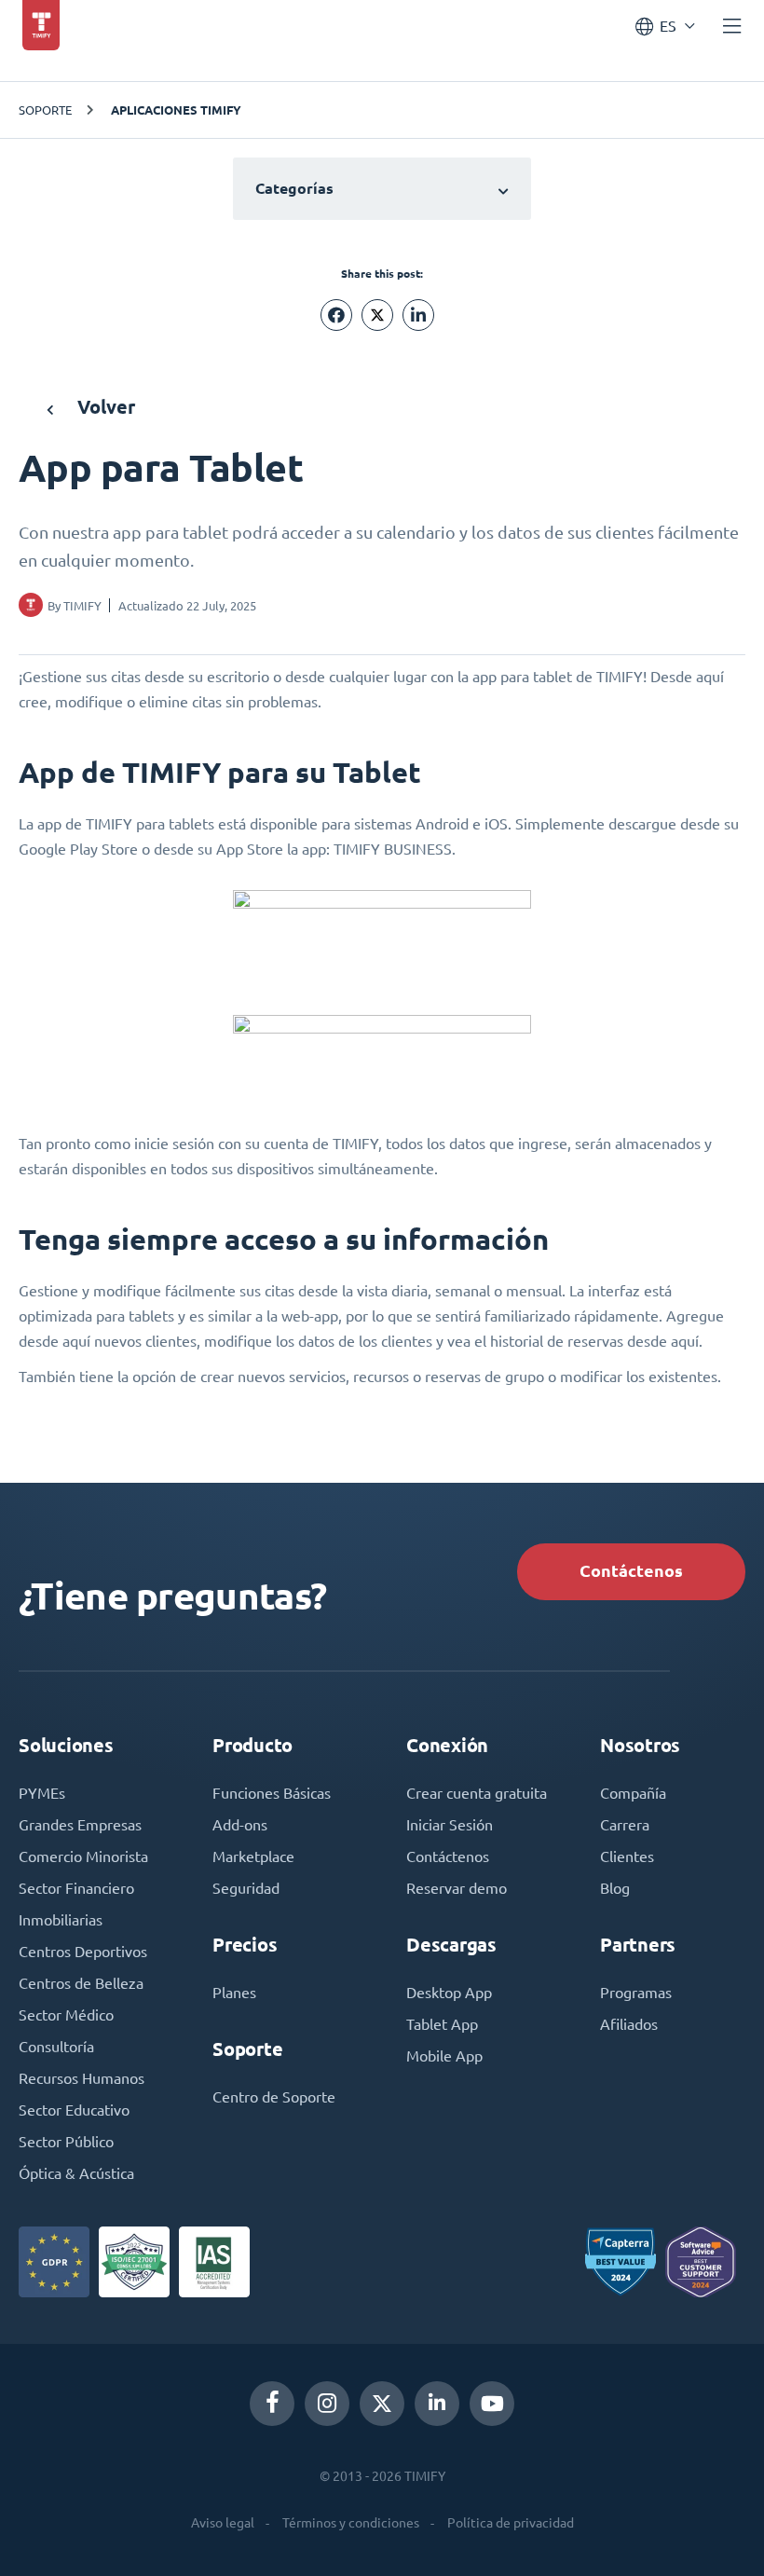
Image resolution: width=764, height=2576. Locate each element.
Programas (636, 1993)
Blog (615, 1888)
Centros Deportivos (83, 1952)
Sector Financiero (76, 1888)
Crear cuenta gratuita (477, 1793)
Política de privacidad (511, 2523)
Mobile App (444, 2056)
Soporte (45, 110)
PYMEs (42, 1793)
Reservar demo (457, 1888)
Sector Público (66, 2142)
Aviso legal (223, 2523)
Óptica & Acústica (76, 2173)
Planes (234, 1993)
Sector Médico (66, 2015)
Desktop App (449, 1993)
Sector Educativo (74, 2110)
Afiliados (629, 2024)
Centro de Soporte (274, 2097)
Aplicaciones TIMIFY (176, 110)
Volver (104, 407)
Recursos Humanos (82, 2078)
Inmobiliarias (61, 1920)
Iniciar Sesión (450, 1825)
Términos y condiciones (351, 2523)
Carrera (625, 1825)
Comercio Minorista (83, 1857)
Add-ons (240, 1825)
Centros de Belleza (81, 1983)
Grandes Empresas (80, 1825)
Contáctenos (631, 1571)
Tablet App (442, 2024)
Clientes (627, 1857)
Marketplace (253, 1857)
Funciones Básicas (272, 1793)
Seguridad (246, 1888)
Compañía (633, 1793)
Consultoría (56, 2047)
